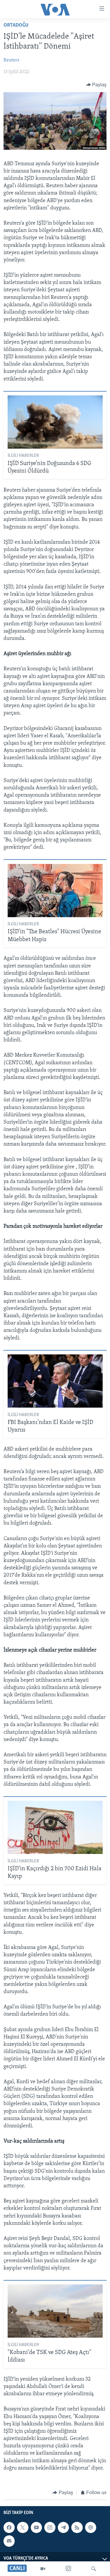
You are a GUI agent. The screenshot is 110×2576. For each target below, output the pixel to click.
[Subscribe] (9, 2541)
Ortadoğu (16, 25)
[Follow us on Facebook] (9, 2527)
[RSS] (77, 2527)
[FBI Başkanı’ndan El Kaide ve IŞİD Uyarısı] (55, 1381)
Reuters (11, 60)
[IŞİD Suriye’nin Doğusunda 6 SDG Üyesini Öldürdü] (55, 422)
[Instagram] (68, 2569)
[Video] (43, 2569)
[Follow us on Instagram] (50, 2527)
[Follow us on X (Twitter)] (23, 2527)
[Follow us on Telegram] (63, 2527)
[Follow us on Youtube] (36, 2527)
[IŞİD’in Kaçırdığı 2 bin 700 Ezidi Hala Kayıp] (55, 1827)
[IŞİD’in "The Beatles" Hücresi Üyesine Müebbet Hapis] (55, 891)
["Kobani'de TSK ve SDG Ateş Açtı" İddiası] (55, 2311)
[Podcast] (91, 2527)
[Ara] (94, 2569)
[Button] (97, 85)
